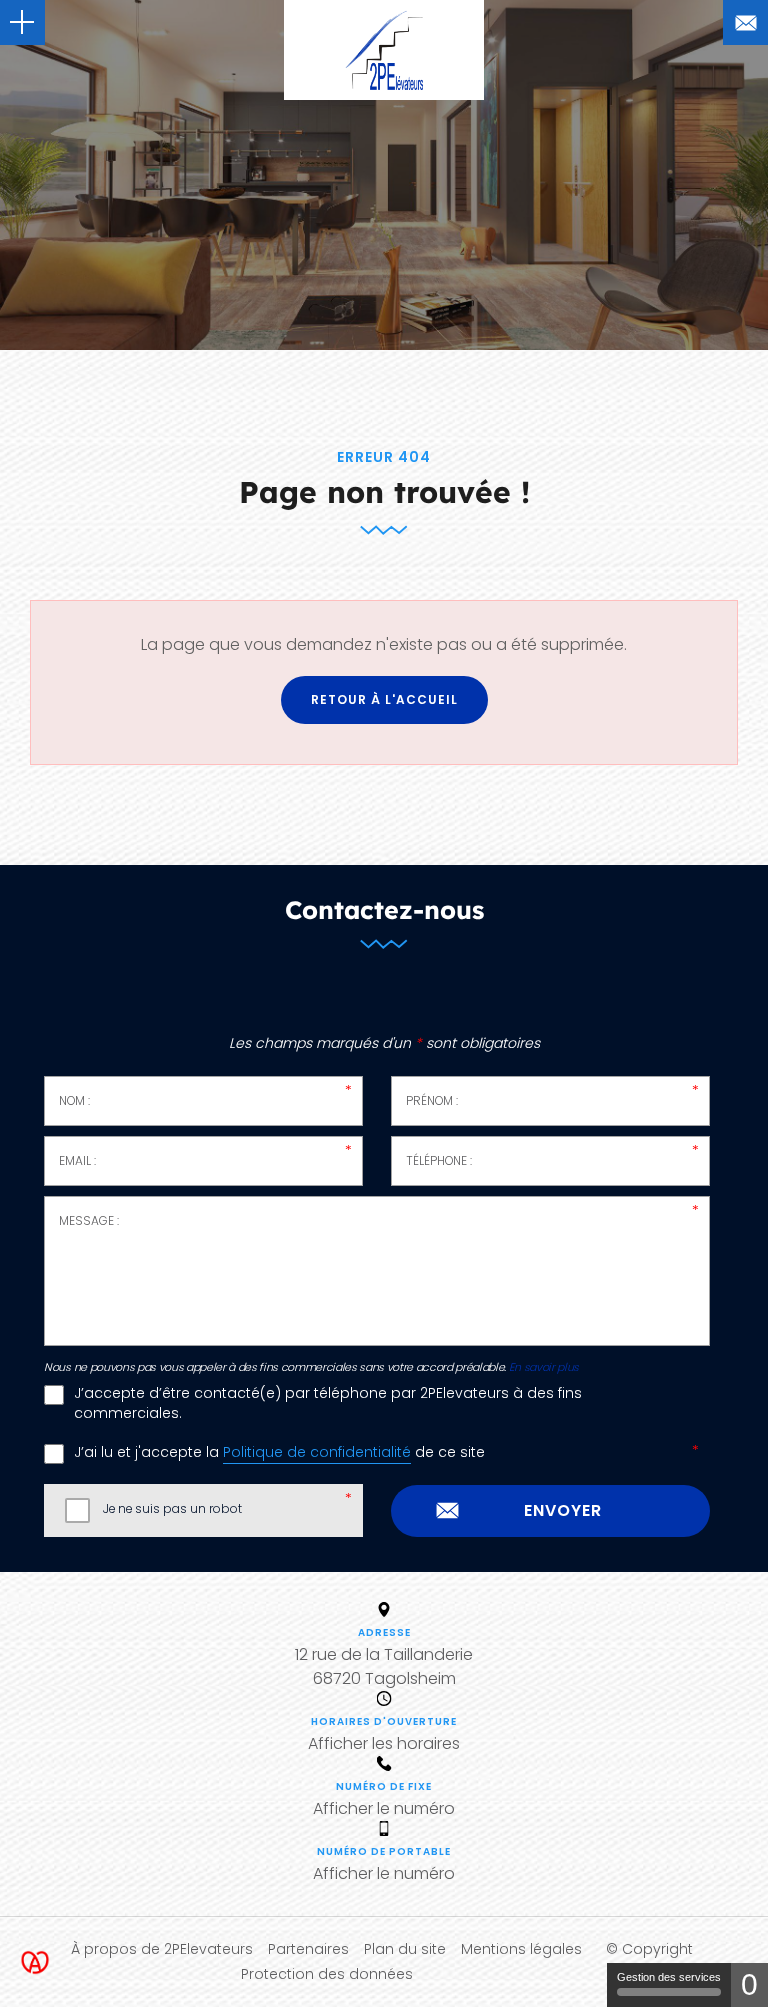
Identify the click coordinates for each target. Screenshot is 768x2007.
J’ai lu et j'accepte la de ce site (279, 1452)
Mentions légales (521, 1949)
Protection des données (327, 1974)
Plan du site (405, 1949)
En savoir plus (544, 1367)
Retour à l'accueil (384, 699)
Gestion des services (669, 1977)
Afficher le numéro (384, 1808)
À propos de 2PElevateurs (162, 1949)
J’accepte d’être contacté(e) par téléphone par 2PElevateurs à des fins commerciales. (328, 1403)
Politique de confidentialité (317, 1452)
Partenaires (308, 1949)
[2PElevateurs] (384, 50)
